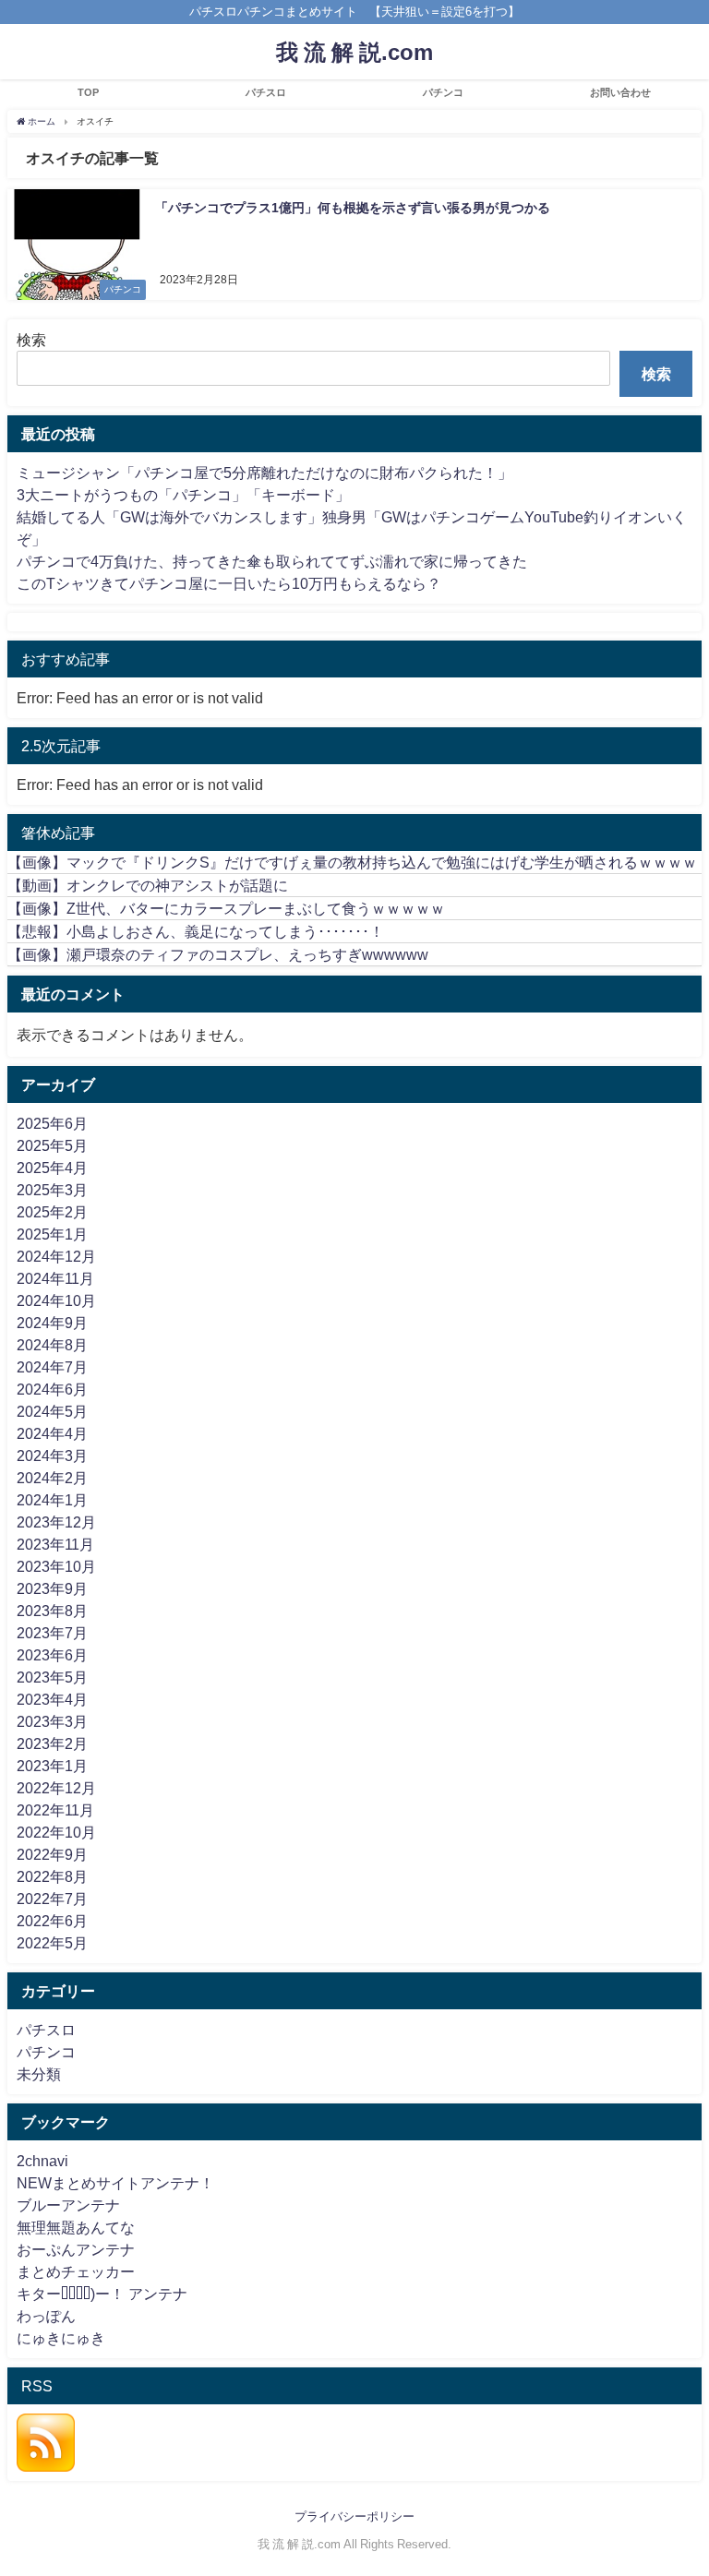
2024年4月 (52, 1433)
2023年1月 (52, 1766)
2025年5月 (52, 1145)
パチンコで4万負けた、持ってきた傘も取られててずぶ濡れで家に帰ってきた (272, 561)
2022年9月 (52, 1854)
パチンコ (443, 92)
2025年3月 (52, 1190)
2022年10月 (56, 1832)
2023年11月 (55, 1544)
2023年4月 (52, 1699)
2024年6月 (52, 1389)
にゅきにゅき (61, 2338)
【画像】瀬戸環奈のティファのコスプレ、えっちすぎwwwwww (218, 954)
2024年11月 (55, 1278)
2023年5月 (52, 1677)
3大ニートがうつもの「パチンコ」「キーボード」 (183, 495)
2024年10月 (56, 1300)
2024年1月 (52, 1500)
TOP (88, 92)
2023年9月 (52, 1588)
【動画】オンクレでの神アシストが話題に (148, 885)
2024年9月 (52, 1323)
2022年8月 (52, 1876)
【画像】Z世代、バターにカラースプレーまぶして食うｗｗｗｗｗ (226, 908)
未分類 (39, 2074)
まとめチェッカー (76, 2271)
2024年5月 (52, 1411)
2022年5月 (52, 1943)
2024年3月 (52, 1456)
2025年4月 (52, 1168)
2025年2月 (52, 1212)
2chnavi (42, 2161)
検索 (31, 340)
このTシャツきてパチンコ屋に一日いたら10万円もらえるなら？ (229, 583)
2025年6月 (52, 1123)
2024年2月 (52, 1478)
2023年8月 (52, 1611)
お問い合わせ (620, 92)
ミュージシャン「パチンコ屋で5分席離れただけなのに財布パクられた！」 (264, 473)
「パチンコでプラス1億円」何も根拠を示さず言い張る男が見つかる (353, 208)
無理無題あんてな (76, 2227)
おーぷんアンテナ (76, 2249)
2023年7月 (52, 1633)
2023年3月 (52, 1721)
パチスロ (266, 92)
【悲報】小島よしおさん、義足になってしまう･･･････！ (196, 931)
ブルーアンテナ (68, 2205)
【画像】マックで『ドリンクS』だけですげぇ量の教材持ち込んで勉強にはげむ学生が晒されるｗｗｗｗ (352, 862)
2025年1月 (52, 1234)
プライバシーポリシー (354, 2516)
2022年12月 (56, 1788)
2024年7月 (52, 1367)
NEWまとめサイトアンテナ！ (115, 2183)
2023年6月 (52, 1655)
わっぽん (46, 2316)
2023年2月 (52, 1743)
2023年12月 (56, 1522)
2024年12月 (56, 1256)
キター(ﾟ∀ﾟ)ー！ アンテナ (102, 2294)
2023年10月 (56, 1566)
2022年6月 (52, 1921)
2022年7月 (52, 1899)
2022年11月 (55, 1810)
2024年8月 (52, 1345)
